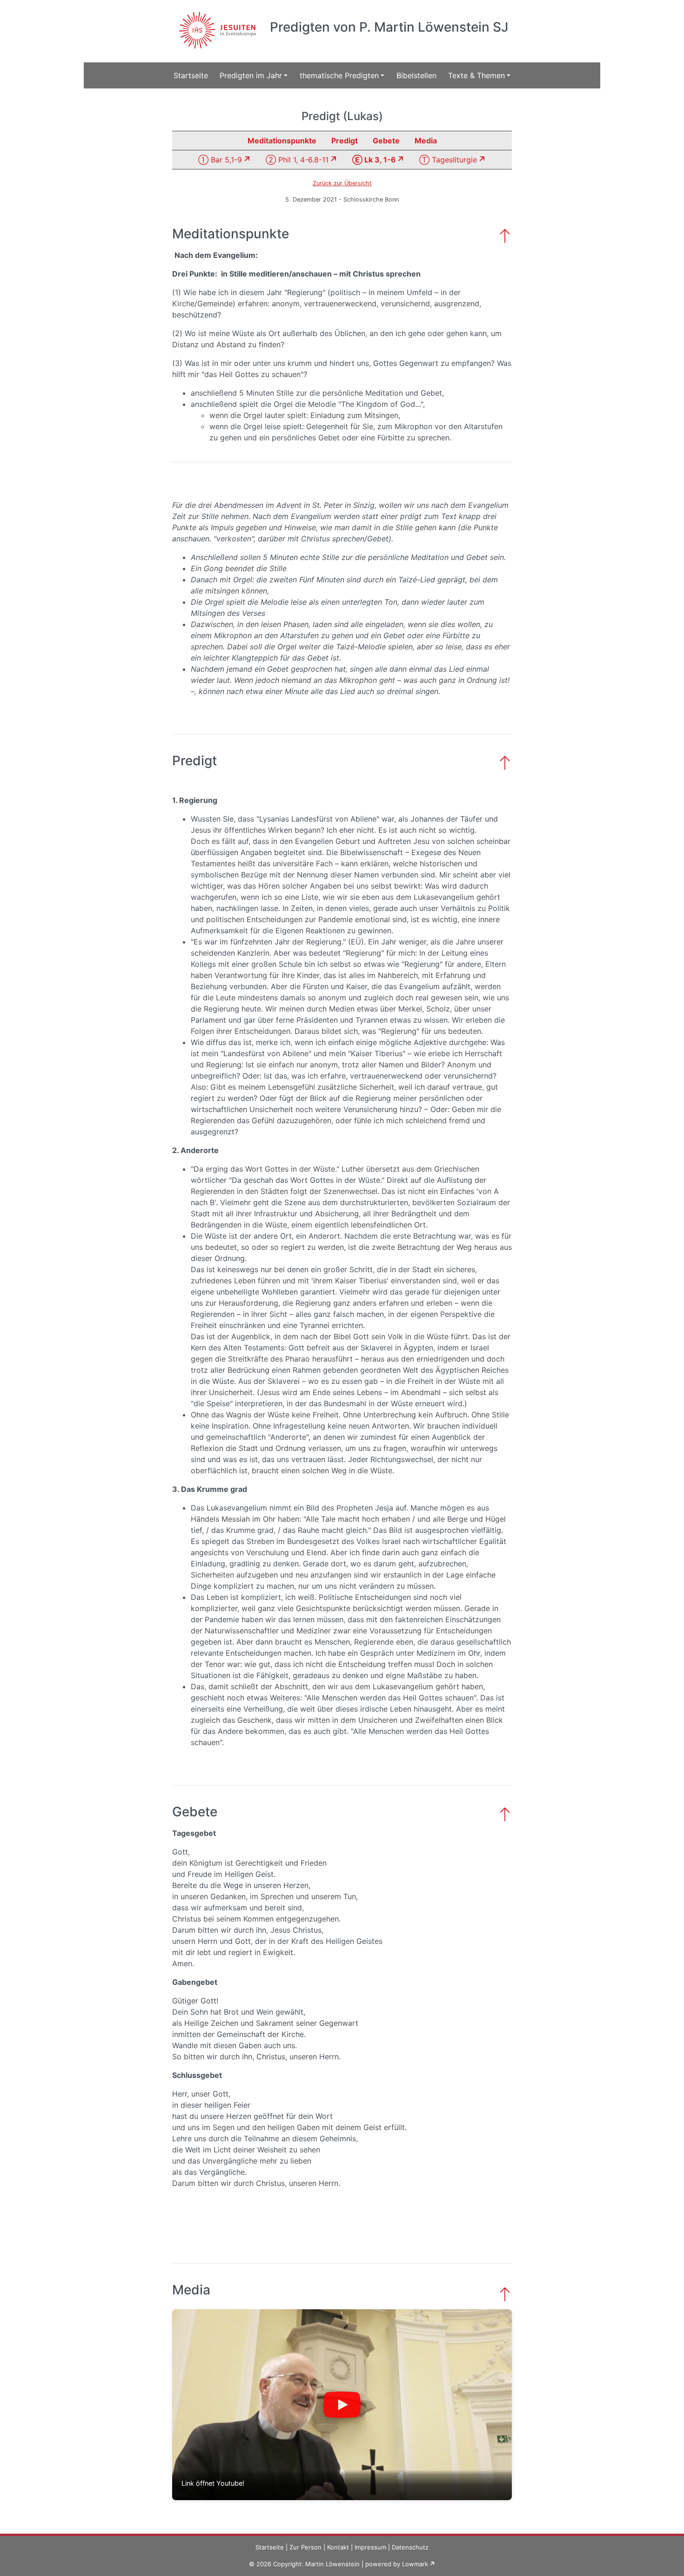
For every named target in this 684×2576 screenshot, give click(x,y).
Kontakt (338, 2547)
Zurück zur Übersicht (342, 183)
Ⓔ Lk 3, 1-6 (374, 160)
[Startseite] (216, 25)
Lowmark (415, 2564)
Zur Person (305, 2547)
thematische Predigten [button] (339, 75)
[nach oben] (505, 235)
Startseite (191, 75)
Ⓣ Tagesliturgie (448, 160)
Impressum (370, 2547)
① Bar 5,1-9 (220, 160)
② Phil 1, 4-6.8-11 (297, 160)
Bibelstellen (416, 75)
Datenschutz (410, 2547)
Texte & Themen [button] (476, 75)
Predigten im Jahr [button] (251, 75)
